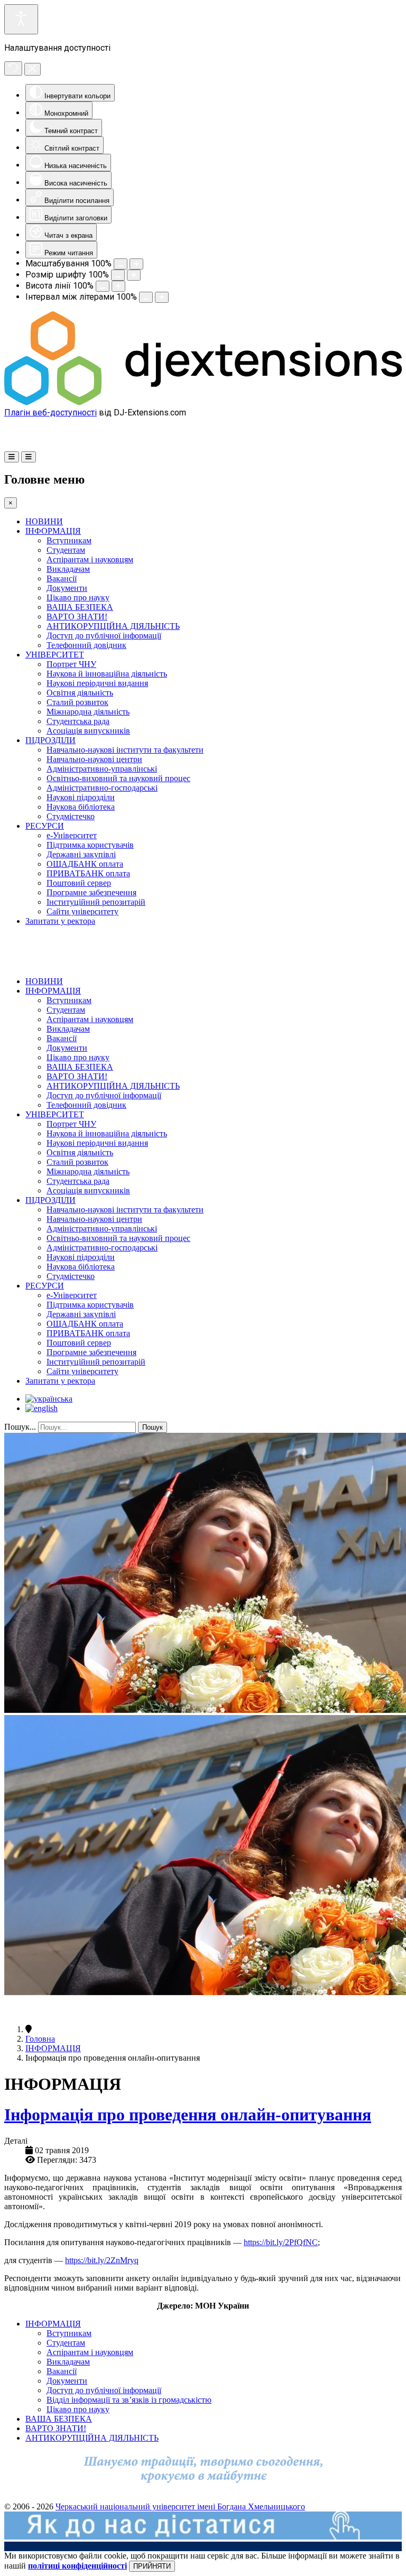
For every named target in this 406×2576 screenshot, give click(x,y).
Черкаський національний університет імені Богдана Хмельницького (180, 2506)
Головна (40, 2039)
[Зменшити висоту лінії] (103, 286)
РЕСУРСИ (45, 826)
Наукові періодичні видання (97, 683)
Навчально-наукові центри (94, 759)
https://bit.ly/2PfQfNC (281, 2242)
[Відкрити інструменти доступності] (21, 19)
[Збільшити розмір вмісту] (136, 264)
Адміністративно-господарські (102, 788)
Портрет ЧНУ (71, 664)
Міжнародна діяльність (88, 712)
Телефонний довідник (86, 645)
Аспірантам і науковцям (90, 559)
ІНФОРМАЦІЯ (53, 531)
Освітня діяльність (80, 693)
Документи (67, 588)
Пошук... (20, 1427)
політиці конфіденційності (77, 2566)
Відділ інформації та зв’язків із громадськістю (129, 2400)
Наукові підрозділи (81, 797)
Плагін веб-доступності (50, 413)
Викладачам (68, 569)
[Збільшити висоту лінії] (118, 286)
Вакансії (62, 578)
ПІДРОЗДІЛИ (50, 740)
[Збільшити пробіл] (162, 297)
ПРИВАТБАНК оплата (88, 873)
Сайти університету (82, 911)
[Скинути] (13, 68)
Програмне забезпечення (91, 892)
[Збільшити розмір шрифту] (134, 275)
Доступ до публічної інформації (104, 636)
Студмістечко (71, 816)
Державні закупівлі (81, 854)
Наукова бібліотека (81, 807)
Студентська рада (78, 721)
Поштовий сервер (79, 883)
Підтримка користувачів (90, 845)
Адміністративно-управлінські (102, 769)
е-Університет (72, 835)
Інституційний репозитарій (96, 902)
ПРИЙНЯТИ (152, 2566)
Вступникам (69, 540)
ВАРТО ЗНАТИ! (77, 617)
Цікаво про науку (78, 597)
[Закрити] (33, 69)
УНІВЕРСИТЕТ (55, 655)
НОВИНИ (44, 521)
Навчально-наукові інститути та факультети (125, 750)
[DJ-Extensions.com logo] (203, 402)
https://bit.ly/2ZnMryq (102, 2260)
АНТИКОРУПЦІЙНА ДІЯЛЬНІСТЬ (113, 626)
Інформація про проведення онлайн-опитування (188, 2115)
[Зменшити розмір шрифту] (118, 275)
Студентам (66, 550)
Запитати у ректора (60, 921)
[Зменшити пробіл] (146, 297)
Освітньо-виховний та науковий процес (118, 778)
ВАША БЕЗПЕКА (80, 607)
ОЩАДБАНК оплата (85, 864)
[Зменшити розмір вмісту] (121, 264)
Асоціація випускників (88, 731)
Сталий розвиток (77, 702)
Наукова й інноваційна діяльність (107, 674)
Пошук (153, 1427)
